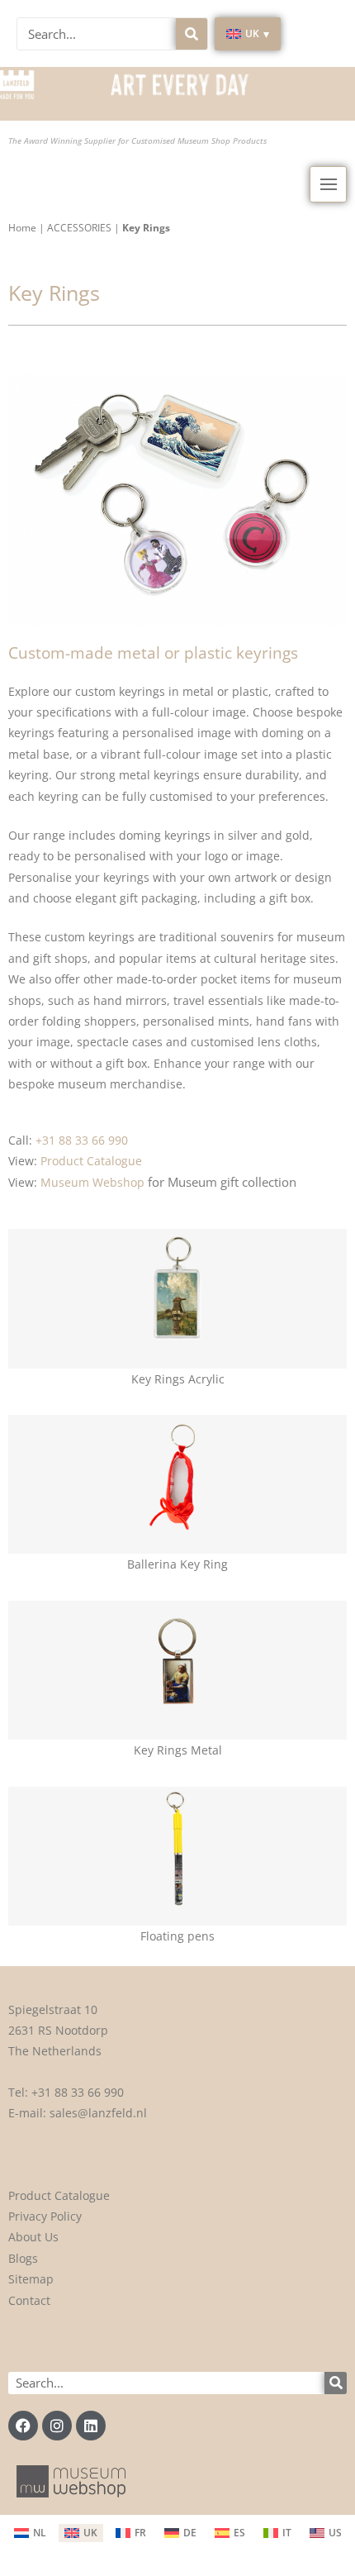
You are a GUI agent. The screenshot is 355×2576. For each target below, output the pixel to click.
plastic (250, 691)
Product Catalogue (59, 2195)
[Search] (192, 34)
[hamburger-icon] (328, 184)
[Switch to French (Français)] (131, 2533)
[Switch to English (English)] (81, 2533)
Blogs (23, 2258)
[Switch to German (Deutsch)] (180, 2533)
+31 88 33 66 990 (78, 2092)
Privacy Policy (45, 2216)
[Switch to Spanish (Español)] (230, 2533)
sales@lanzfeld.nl (98, 2113)
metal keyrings (159, 775)
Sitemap (31, 2279)
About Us (33, 2237)
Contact (29, 2300)
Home (22, 228)
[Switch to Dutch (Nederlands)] (30, 2533)
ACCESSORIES (79, 228)
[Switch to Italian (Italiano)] (277, 2533)
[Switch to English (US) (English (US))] (326, 2533)
